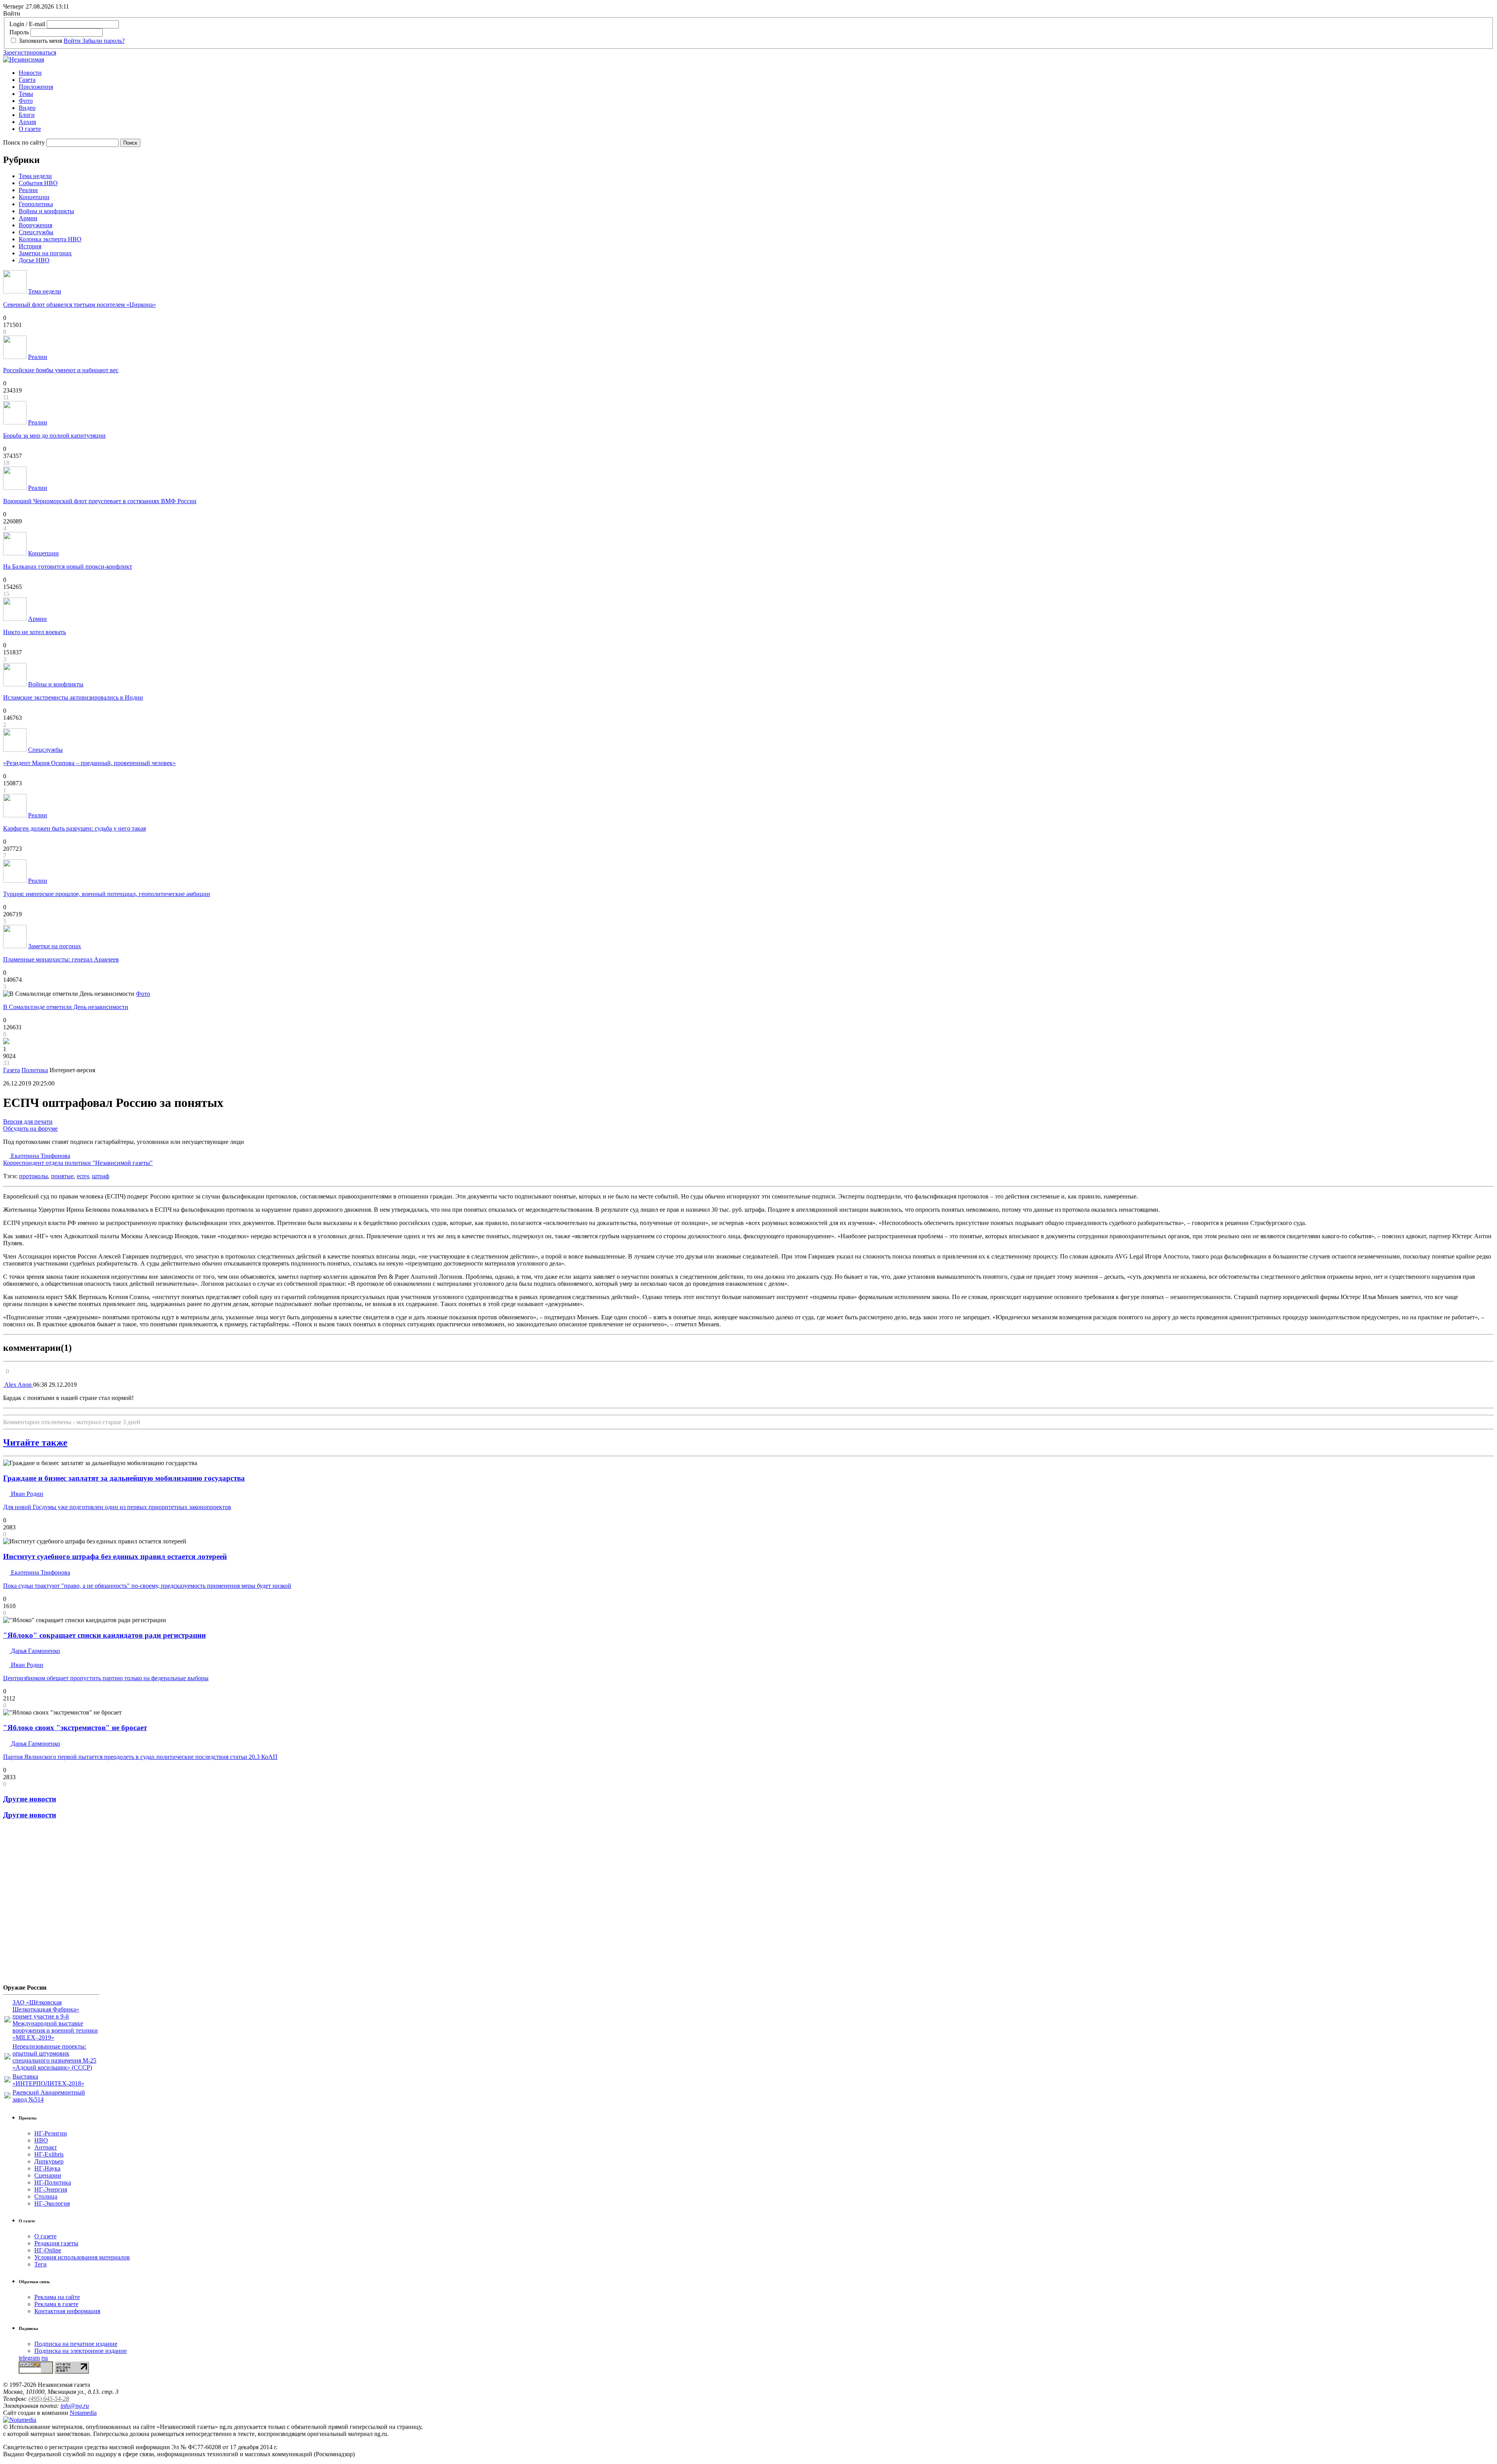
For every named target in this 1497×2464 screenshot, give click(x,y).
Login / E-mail (27, 24)
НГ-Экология (52, 2203)
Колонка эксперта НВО (50, 239)
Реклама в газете (56, 2304)
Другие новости (30, 1799)
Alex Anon (18, 1385)
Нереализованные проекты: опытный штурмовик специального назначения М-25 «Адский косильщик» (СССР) (54, 2057)
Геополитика (36, 204)
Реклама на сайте (57, 2297)
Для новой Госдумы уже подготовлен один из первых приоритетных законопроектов (117, 1507)
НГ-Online (48, 2250)
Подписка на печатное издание (76, 2344)
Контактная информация (67, 2311)
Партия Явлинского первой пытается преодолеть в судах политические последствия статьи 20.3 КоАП (140, 1757)
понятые (62, 1176)
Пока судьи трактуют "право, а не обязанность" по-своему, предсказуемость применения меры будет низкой (147, 1586)
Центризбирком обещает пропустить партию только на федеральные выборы (106, 1678)
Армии (28, 218)
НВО (41, 2140)
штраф (101, 1176)
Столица (46, 2196)
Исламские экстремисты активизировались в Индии (73, 697)
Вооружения (35, 225)
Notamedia (83, 2413)
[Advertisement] (50, 1905)
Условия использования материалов (82, 2257)
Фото (26, 101)
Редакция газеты (56, 2243)
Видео (27, 108)
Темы (26, 94)
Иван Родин (26, 1494)
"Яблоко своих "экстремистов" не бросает (75, 1728)
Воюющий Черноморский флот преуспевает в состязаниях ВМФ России (100, 501)
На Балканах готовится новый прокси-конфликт (68, 567)
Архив (27, 122)
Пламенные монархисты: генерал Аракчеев (61, 959)
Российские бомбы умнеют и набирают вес (61, 370)
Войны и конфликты (46, 211)
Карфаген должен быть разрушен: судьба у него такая (74, 828)
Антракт (46, 2147)
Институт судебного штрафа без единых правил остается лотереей (115, 1556)
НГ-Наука (47, 2168)
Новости (30, 73)
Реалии (28, 190)
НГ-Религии (51, 2133)
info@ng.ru (75, 2406)
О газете (30, 129)
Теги (41, 2264)
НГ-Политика (53, 2182)
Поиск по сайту (24, 142)
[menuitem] (756, 73)
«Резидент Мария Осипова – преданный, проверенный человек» (89, 763)
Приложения (36, 87)
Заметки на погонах (45, 253)
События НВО (38, 183)
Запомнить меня (40, 41)
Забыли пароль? (104, 41)
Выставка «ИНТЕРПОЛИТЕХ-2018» (48, 2080)
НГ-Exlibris (49, 2154)
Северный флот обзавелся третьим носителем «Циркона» (80, 305)
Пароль (19, 32)
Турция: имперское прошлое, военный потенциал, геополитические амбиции (107, 894)
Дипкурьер (49, 2161)
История (30, 246)
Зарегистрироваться (30, 52)
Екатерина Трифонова (78, 1159)
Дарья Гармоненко (35, 1651)
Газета (27, 80)
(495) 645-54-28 (49, 2399)
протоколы (34, 1176)
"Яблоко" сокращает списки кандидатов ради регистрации (104, 1635)
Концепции (34, 197)
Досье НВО (34, 260)
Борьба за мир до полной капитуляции (54, 436)
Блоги (27, 115)
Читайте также (35, 1442)
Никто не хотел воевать (35, 632)
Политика (35, 1070)
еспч (83, 1176)
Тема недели (35, 176)
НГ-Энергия (51, 2189)
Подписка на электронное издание (81, 2351)
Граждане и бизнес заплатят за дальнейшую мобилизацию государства (124, 1478)
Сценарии (48, 2175)
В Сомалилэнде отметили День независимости (66, 1007)
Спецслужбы (36, 232)
